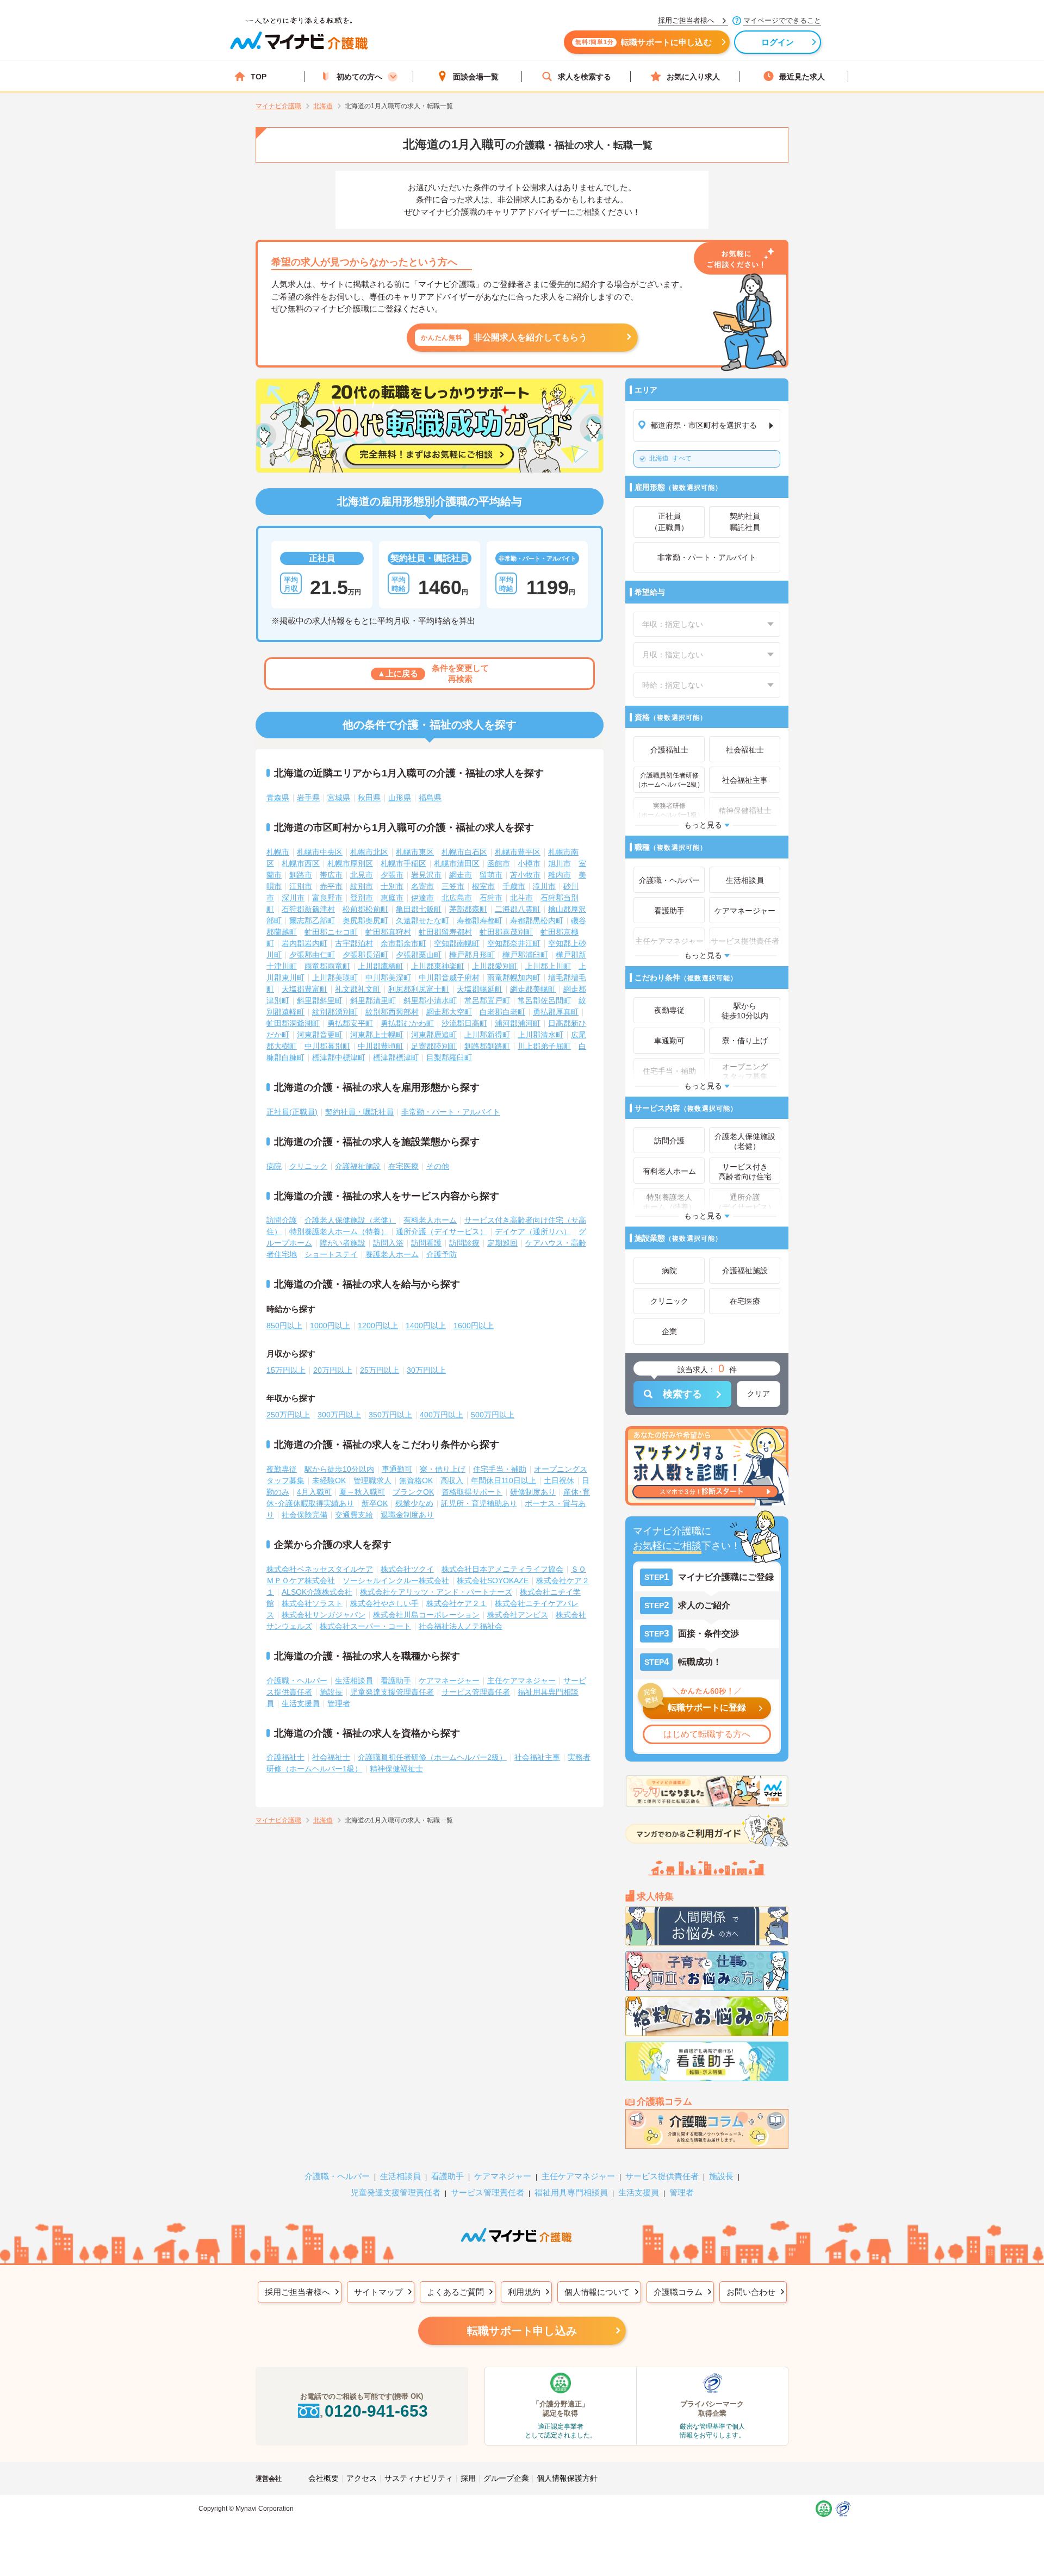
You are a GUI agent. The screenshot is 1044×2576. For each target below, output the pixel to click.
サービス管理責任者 (476, 1692)
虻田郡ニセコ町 (331, 932)
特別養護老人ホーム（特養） (339, 1231)
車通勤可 (397, 1469)
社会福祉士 (331, 1757)
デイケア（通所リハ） (533, 1231)
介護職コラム (678, 2292)
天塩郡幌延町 (480, 989)
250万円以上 (288, 1415)
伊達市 (422, 898)
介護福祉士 (285, 1757)
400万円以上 (442, 1415)
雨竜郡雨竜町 (327, 966)
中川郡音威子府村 (449, 978)
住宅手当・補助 (500, 1469)
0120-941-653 (376, 2411)
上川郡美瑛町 (335, 978)
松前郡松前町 (365, 909)
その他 (438, 1166)
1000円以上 (330, 1326)
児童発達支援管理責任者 (392, 1692)
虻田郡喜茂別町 (506, 932)
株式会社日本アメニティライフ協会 (502, 1569)
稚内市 (560, 875)
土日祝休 (559, 1480)
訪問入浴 (388, 1243)
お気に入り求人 (693, 77)
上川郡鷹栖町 (381, 966)
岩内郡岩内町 (304, 943)
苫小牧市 (525, 875)
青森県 (278, 798)
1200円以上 (378, 1326)
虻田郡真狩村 (388, 932)
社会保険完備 (304, 1515)
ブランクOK (413, 1492)
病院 (274, 1166)
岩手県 (308, 798)
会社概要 (324, 2478)
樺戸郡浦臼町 (525, 955)
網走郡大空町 (449, 1012)
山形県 (400, 798)
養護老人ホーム (392, 1254)
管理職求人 (372, 1480)
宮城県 (339, 798)
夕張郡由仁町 (312, 955)
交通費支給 (354, 1515)
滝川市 (544, 886)
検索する (682, 1394)
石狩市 (491, 898)
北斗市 (521, 898)
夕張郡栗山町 (419, 955)
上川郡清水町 (540, 1035)
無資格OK (416, 1480)
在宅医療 (403, 1166)
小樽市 (529, 863)
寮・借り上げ (443, 1469)
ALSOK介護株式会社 (317, 1592)
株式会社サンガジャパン (324, 1615)
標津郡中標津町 (339, 1057)
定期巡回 (502, 1243)
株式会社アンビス (518, 1615)
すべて (670, 458)
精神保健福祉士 (396, 1769)
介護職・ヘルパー (297, 1681)
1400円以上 (426, 1326)
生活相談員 (354, 1681)
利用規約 (524, 2292)
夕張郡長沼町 (365, 955)
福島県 (430, 798)
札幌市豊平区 (518, 852)
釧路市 (301, 875)
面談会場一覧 (476, 77)
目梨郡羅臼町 (449, 1057)
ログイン (778, 42)
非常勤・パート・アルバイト (451, 1112)
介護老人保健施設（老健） (350, 1220)
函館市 (499, 863)
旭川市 (560, 863)
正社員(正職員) (292, 1112)
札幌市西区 (301, 863)
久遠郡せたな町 (422, 920)
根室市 (483, 886)
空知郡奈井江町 (514, 943)
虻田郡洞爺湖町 (293, 1023)
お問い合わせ (751, 2292)
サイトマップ (378, 2292)
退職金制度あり (407, 1515)
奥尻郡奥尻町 (365, 920)
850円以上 (284, 1326)
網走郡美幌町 (533, 989)
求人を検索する (585, 77)
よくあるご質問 (455, 2292)
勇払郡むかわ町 (407, 1023)
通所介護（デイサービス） (442, 1231)
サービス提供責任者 (662, 2176)
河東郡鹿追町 (434, 1035)
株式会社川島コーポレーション (426, 1615)
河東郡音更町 (320, 1035)
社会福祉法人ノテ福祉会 (461, 1626)
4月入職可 (314, 1492)
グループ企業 (506, 2478)
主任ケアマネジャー (521, 1681)
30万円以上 (426, 1370)
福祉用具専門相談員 (571, 2192)
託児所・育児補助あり (479, 1503)
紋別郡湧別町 (335, 1012)
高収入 (452, 1480)
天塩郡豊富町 (304, 989)
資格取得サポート (472, 1492)
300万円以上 (339, 1415)
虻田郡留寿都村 (445, 932)
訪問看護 (426, 1243)
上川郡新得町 (487, 1035)
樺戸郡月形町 (472, 955)
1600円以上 (474, 1326)
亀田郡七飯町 (419, 909)
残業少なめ (414, 1503)
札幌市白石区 (464, 852)
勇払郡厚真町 (556, 1012)
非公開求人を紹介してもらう (504, 337)
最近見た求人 (802, 77)
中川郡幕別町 (327, 1046)
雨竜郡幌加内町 (514, 978)
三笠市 (453, 886)
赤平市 (331, 886)
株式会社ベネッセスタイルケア (320, 1569)
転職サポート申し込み (522, 2331)
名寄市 (422, 886)
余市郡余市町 (403, 943)
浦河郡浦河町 (518, 1023)
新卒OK (375, 1503)
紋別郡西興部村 (392, 1012)
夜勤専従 (282, 1469)
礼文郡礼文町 (358, 989)
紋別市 (362, 886)
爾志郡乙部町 (312, 920)
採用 (468, 2478)
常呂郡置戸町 (487, 1000)
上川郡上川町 (548, 966)
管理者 (339, 1703)
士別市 (392, 886)
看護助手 (396, 1681)
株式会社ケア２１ (457, 1603)
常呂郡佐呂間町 (544, 1000)
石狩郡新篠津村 (308, 909)
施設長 (331, 1692)
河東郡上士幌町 (377, 1035)
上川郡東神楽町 (438, 966)
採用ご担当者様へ (297, 2292)
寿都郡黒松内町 (537, 920)
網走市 (461, 875)
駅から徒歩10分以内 (339, 1469)
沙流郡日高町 (464, 1023)
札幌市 (278, 852)
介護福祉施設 (358, 1166)
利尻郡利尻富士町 (419, 989)
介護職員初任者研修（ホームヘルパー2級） (432, 1757)
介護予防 (442, 1254)
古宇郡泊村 (354, 943)
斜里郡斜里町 (320, 1000)
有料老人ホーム (430, 1220)
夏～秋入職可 (362, 1492)
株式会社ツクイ (407, 1569)
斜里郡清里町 (373, 1000)
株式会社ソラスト (312, 1603)
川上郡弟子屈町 (544, 1046)
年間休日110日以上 (504, 1480)
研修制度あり (533, 1492)
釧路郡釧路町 (487, 1046)
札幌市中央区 (320, 852)
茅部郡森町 (468, 909)
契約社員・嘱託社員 (359, 1112)
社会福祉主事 (537, 1757)
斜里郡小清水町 (430, 1000)
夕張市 (392, 875)
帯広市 (331, 875)
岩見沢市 (426, 875)
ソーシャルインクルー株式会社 (396, 1581)
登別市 (362, 898)
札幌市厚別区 (350, 863)
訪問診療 (464, 1243)
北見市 (362, 875)
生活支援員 (301, 1703)
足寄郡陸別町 (434, 1046)
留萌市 (491, 875)
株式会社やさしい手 (384, 1603)
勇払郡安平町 (350, 1023)
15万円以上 (286, 1370)
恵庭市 (392, 898)
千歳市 (514, 886)
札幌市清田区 (457, 863)
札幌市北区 (369, 852)
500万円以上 (493, 1415)
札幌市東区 (415, 852)
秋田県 (369, 798)
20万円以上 (333, 1370)
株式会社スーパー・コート (365, 1626)
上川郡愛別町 (495, 966)
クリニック (308, 1166)
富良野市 (327, 898)
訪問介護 (282, 1220)
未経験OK (329, 1480)
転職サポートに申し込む (644, 42)
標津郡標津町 (396, 1057)
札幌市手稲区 (403, 863)
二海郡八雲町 (518, 909)
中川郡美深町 (388, 978)
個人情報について (597, 2292)
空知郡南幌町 (457, 943)
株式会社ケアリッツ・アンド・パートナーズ (436, 1592)
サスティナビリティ (419, 2478)
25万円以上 (380, 1370)
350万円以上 (390, 1415)
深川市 (293, 898)
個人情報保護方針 (567, 2478)
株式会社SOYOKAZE (493, 1581)
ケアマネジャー (503, 2176)
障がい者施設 (343, 1243)
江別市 (301, 886)
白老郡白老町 (502, 1012)
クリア (759, 1393)
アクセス (362, 2478)
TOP (259, 77)
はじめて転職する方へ (707, 1734)
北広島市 (457, 898)
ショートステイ (331, 1254)
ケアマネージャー (449, 1681)
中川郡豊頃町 (381, 1046)
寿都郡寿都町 (480, 920)
